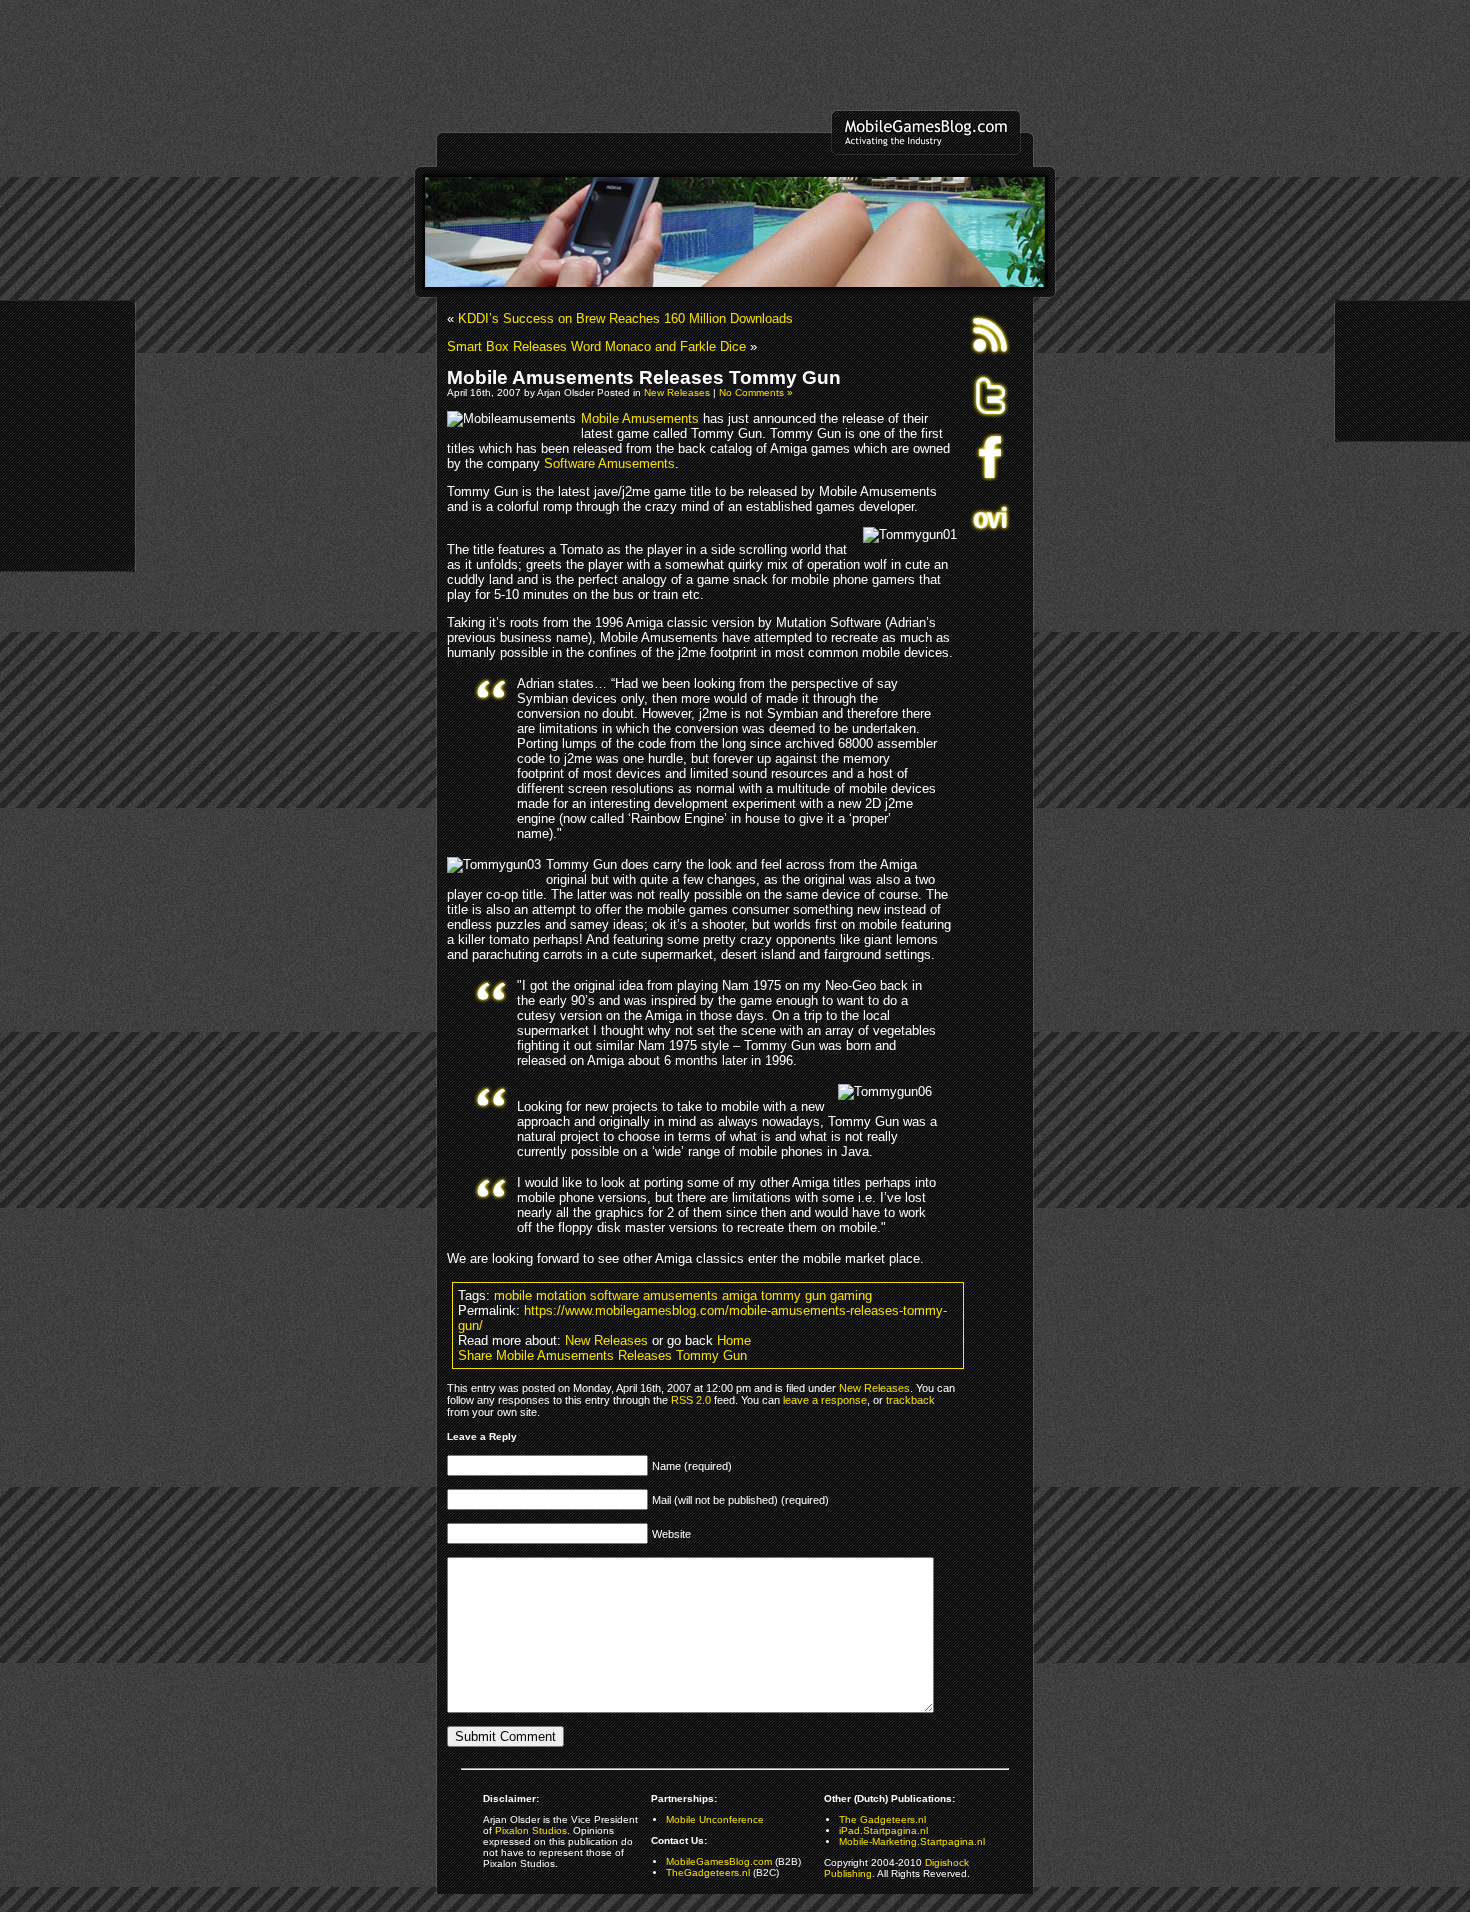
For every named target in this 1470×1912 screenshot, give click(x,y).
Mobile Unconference (715, 1819)
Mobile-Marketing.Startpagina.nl (912, 1841)
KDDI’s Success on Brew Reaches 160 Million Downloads (625, 318)
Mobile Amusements (640, 418)
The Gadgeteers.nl (882, 1819)
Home (734, 1340)
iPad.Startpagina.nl (883, 1830)
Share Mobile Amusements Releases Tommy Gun (602, 1355)
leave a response (825, 1400)
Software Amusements (609, 463)
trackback (910, 1400)
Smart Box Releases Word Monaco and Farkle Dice (596, 346)
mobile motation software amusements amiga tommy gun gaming (683, 1295)
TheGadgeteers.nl (708, 1872)
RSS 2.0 (691, 1400)
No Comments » (756, 392)
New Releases (677, 392)
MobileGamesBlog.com (719, 1861)
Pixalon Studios (531, 1830)
